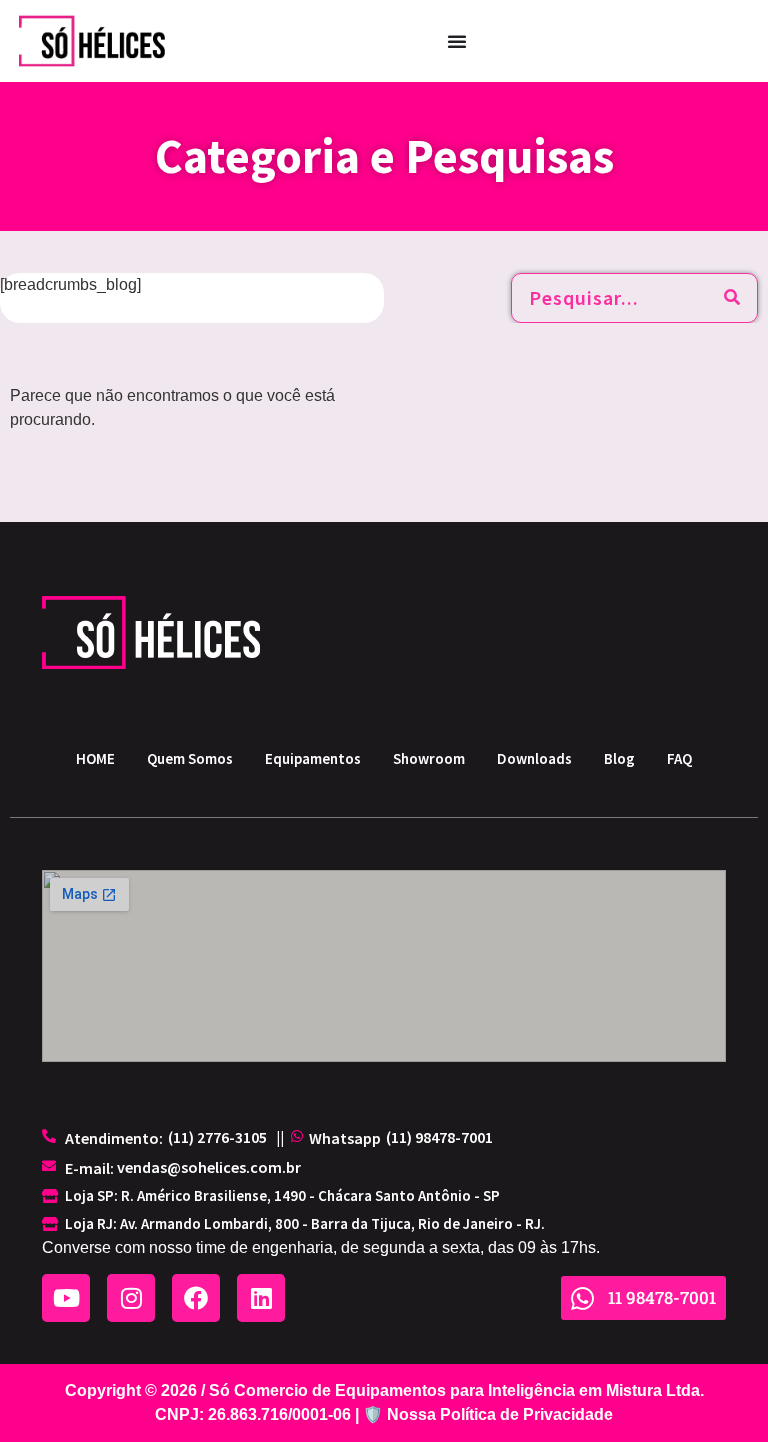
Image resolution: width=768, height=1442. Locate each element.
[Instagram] (131, 1298)
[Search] (732, 298)
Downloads (534, 758)
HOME (95, 758)
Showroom (429, 758)
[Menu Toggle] (457, 41)
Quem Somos (190, 758)
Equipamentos (313, 758)
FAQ (679, 758)
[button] (217, 1137)
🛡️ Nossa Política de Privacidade (488, 1414)
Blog (619, 758)
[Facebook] (196, 1298)
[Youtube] (66, 1298)
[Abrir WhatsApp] (718, 1391)
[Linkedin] (261, 1298)
